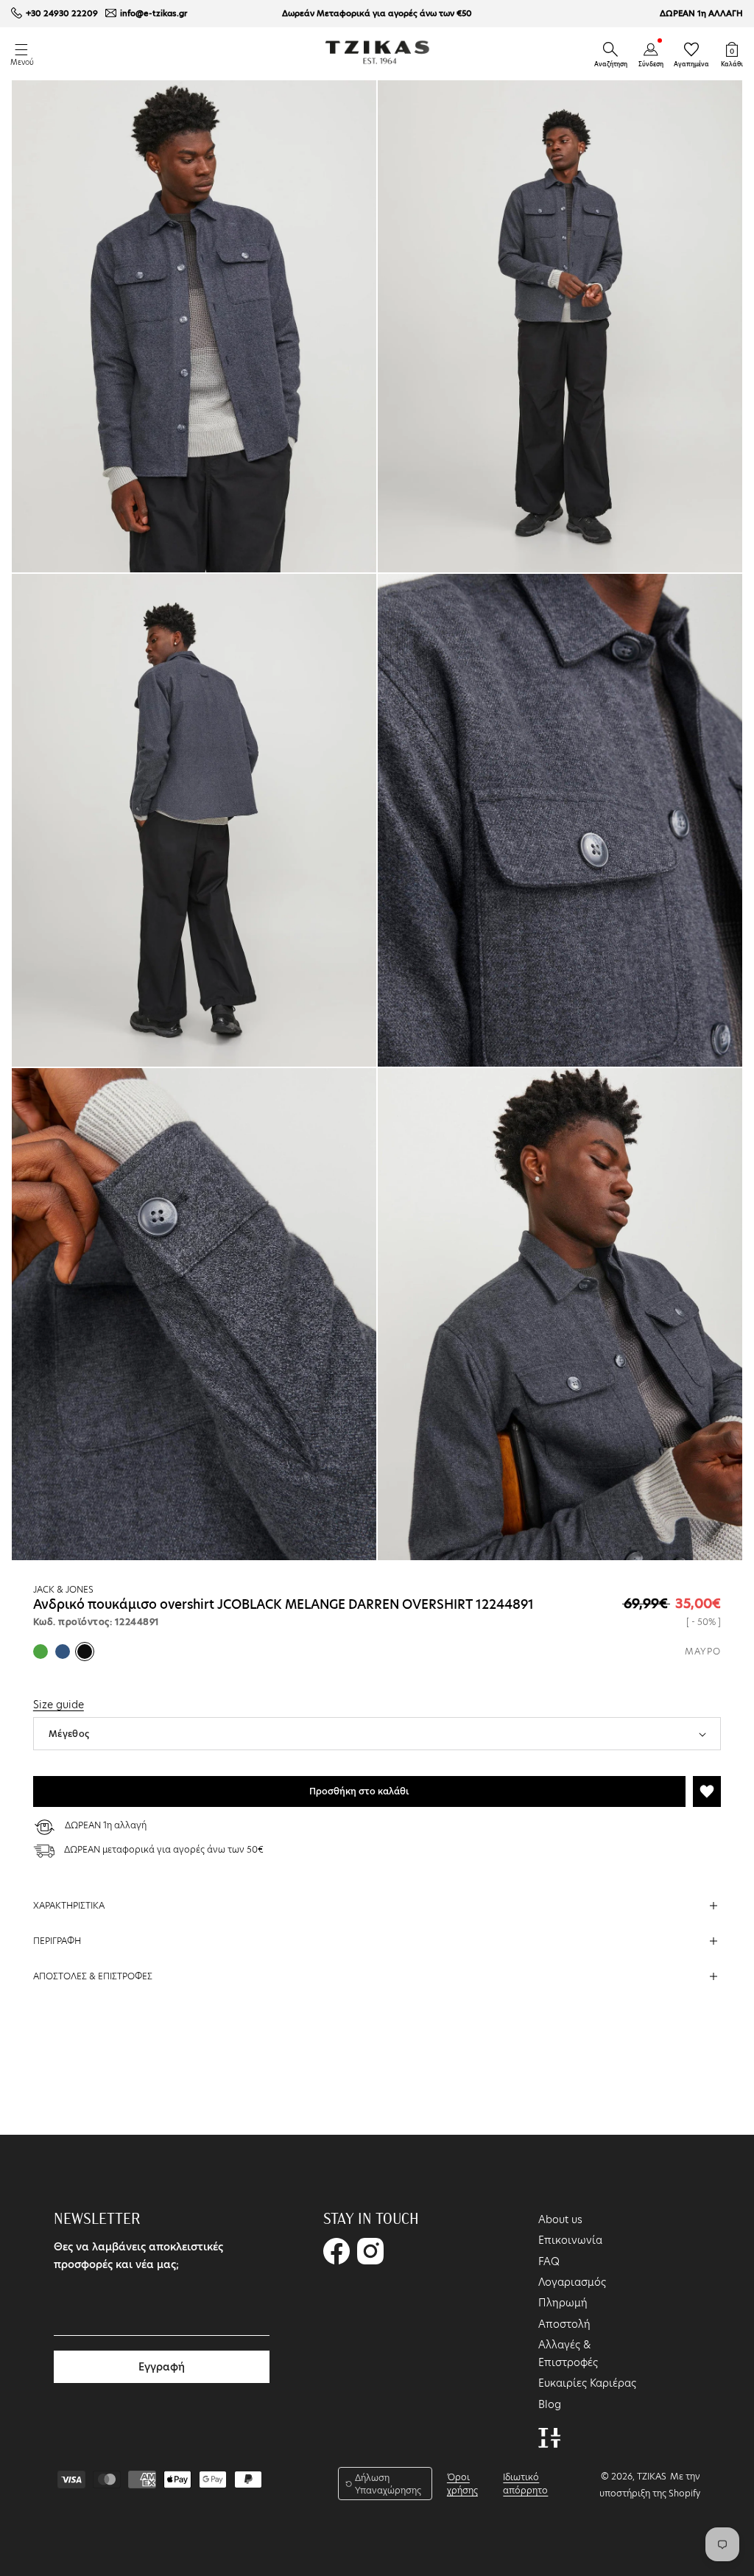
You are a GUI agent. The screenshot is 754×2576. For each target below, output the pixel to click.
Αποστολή (564, 2324)
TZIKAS (652, 2476)
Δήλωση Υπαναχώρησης (388, 2484)
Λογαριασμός (572, 2282)
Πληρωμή (563, 2303)
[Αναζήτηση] (610, 49)
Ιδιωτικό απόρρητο (525, 2484)
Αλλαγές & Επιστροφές (568, 2354)
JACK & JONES (63, 1589)
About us (560, 2219)
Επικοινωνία (570, 2240)
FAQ (549, 2261)
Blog (550, 2404)
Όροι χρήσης (462, 2484)
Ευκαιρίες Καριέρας (587, 2383)
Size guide (59, 1705)
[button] (610, 49)
